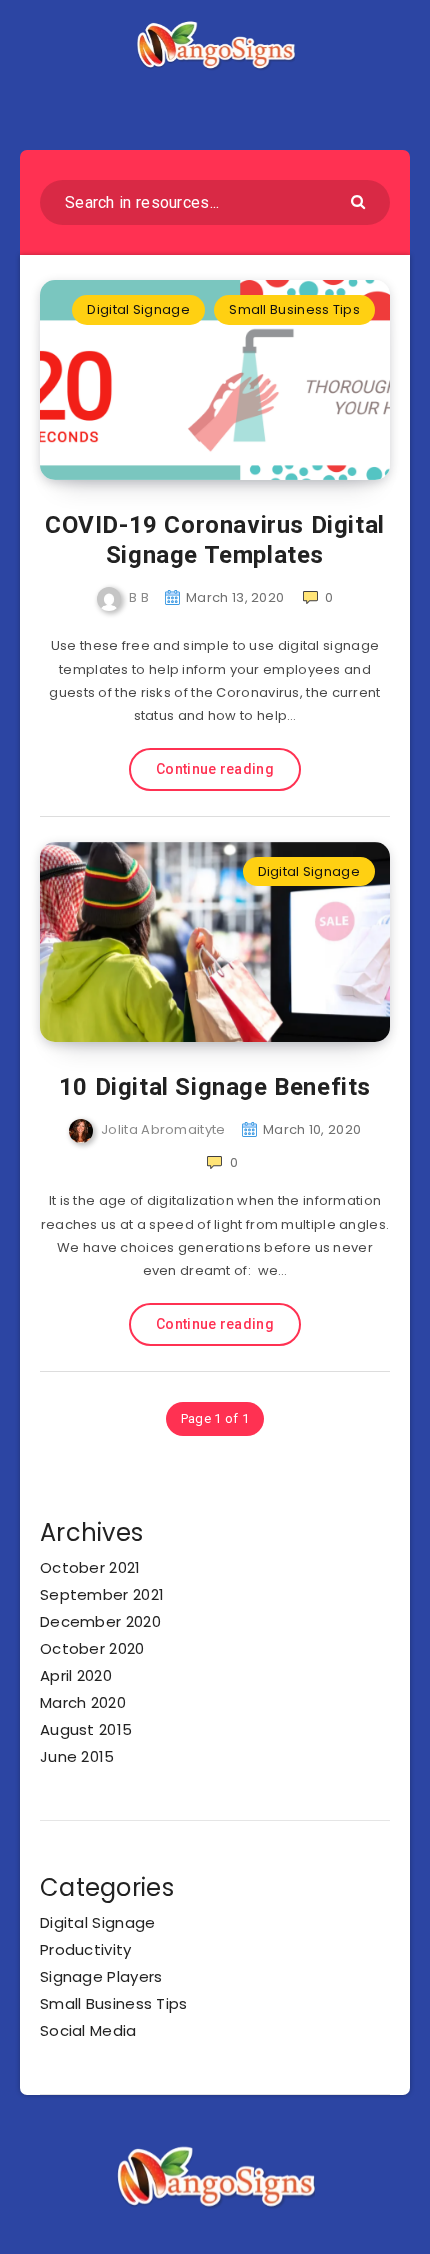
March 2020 (83, 1702)
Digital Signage (138, 309)
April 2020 (76, 1675)
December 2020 (100, 1621)
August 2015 (86, 1729)
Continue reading (215, 769)
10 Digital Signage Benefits (215, 1087)
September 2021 (102, 1594)
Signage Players (101, 1976)
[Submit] (360, 200)
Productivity (86, 1949)
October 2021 (90, 1567)
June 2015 (77, 1756)
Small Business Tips (294, 309)
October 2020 (92, 1648)
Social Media (88, 2030)
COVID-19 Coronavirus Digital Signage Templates (215, 540)
